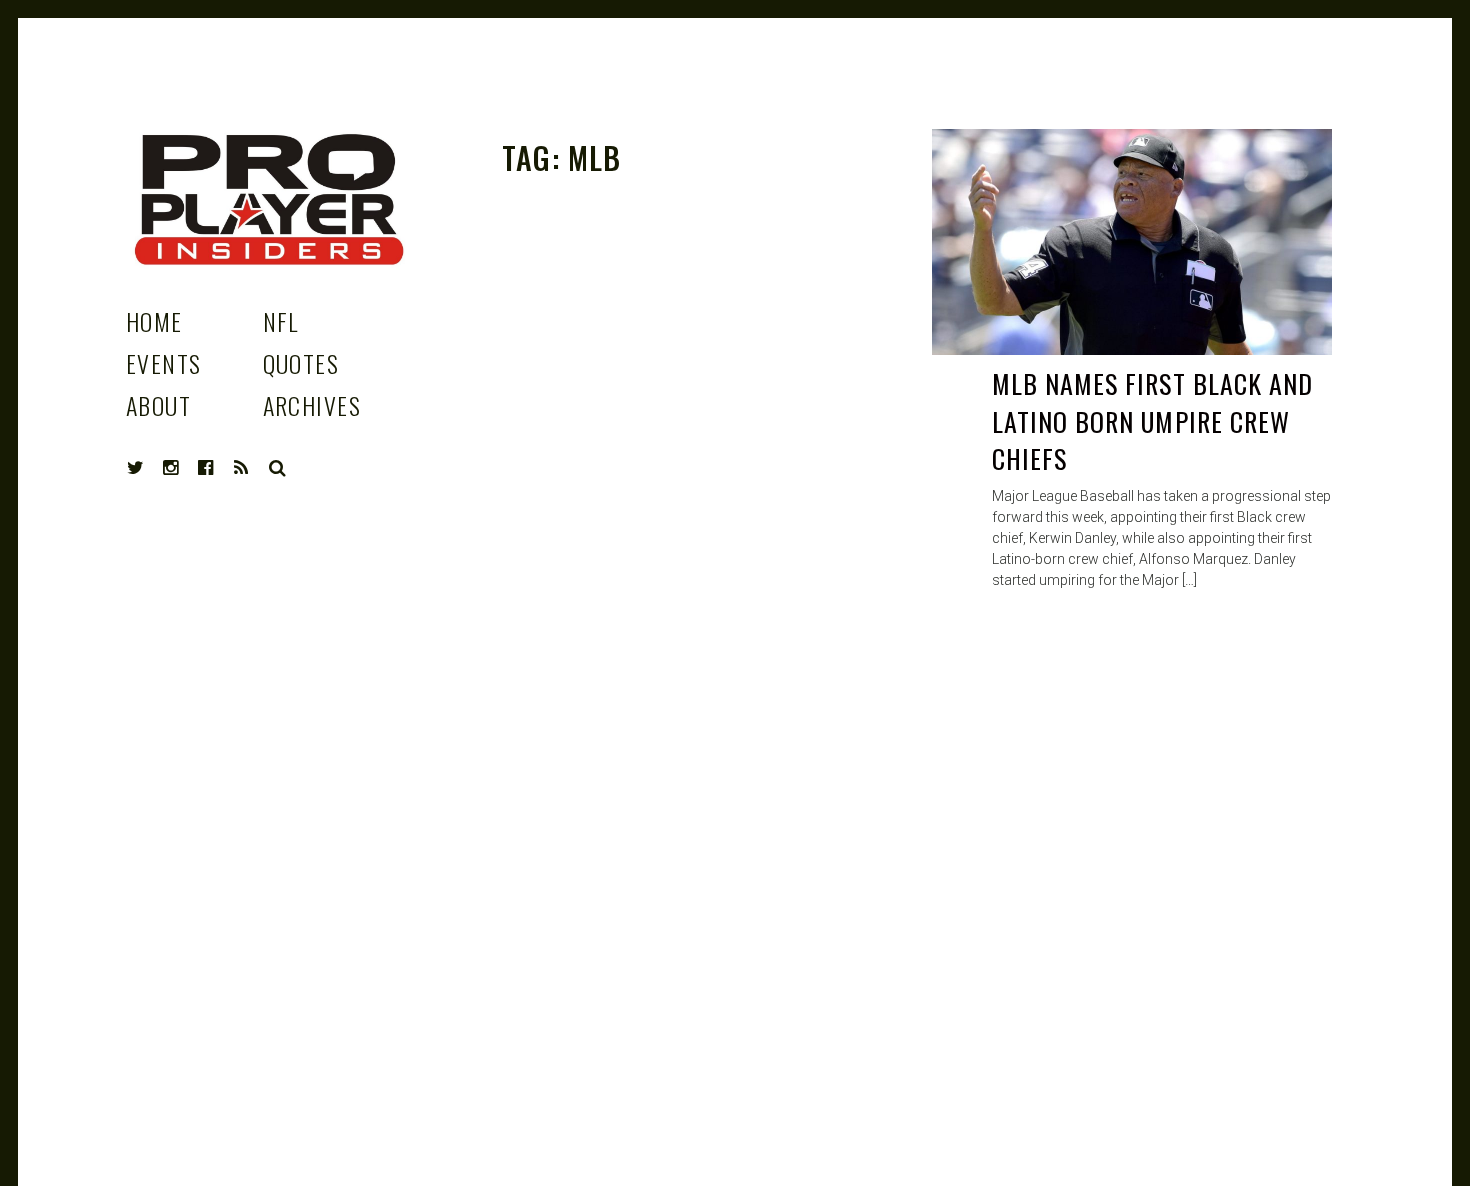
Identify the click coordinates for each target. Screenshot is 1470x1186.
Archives (312, 405)
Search (278, 468)
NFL (281, 321)
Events (164, 363)
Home (154, 321)
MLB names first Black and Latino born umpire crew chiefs (1152, 421)
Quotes (301, 363)
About (158, 405)
